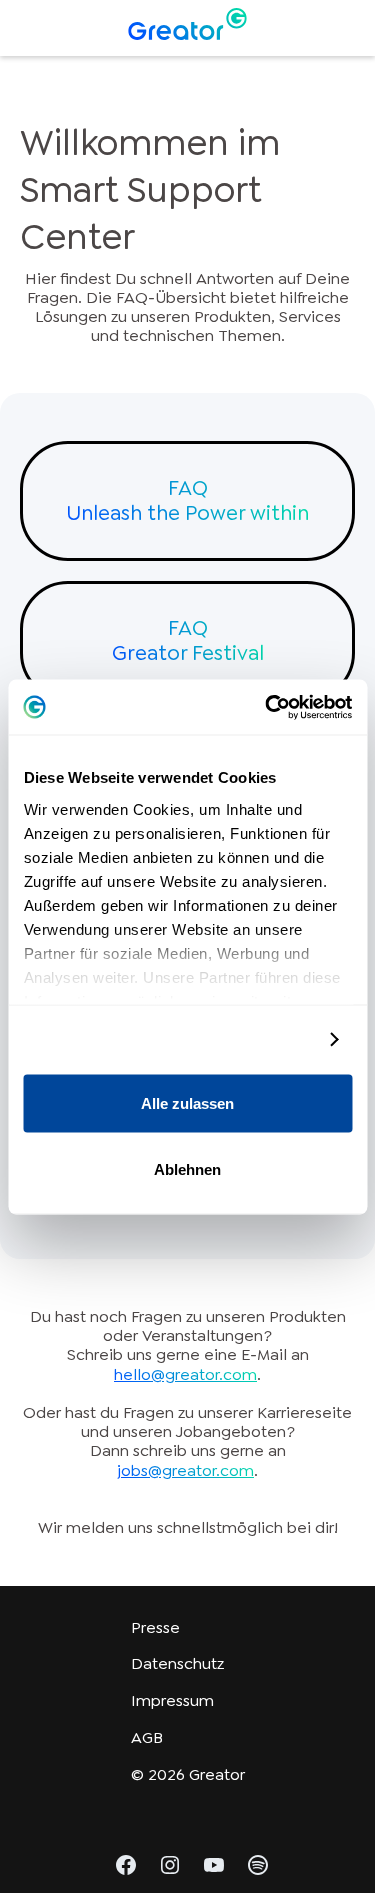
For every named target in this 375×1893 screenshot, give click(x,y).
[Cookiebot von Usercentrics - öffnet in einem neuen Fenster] (267, 707)
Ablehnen (187, 1168)
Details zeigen (261, 1039)
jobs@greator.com (185, 1470)
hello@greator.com (185, 1374)
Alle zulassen (187, 1103)
